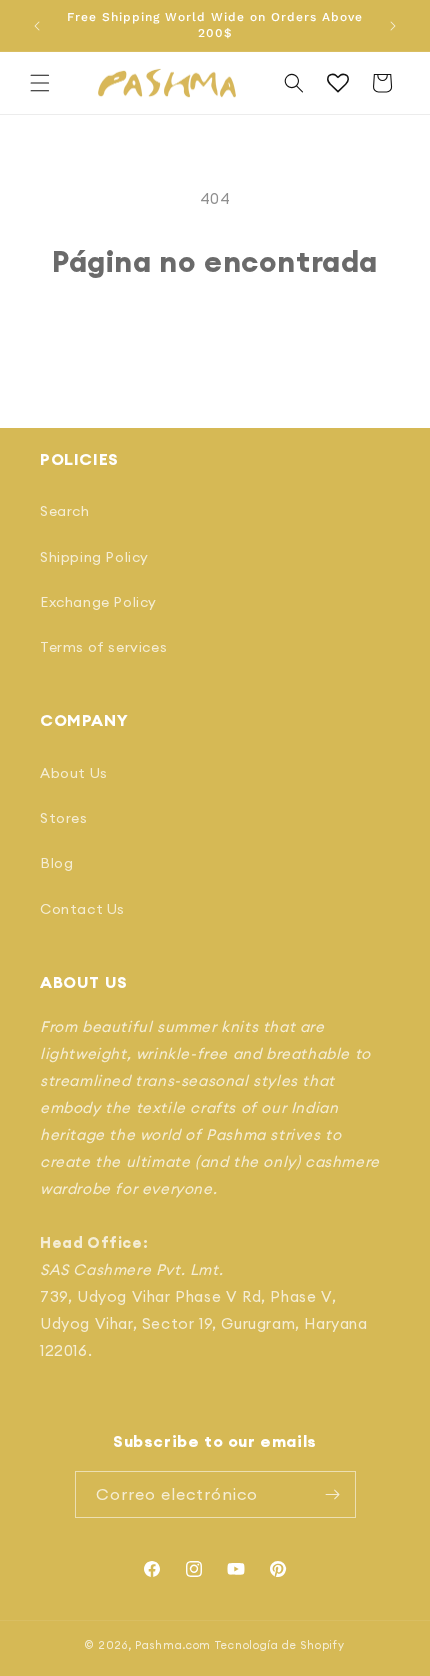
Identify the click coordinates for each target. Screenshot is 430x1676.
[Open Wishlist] (338, 83)
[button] (40, 83)
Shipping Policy (94, 557)
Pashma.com (173, 1645)
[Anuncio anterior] (37, 26)
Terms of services (103, 647)
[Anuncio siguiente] (393, 26)
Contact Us (82, 909)
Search (65, 511)
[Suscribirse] (333, 1494)
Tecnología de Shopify (279, 1645)
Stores (64, 818)
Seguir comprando (215, 333)
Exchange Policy (98, 602)
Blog (56, 863)
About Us (74, 773)
